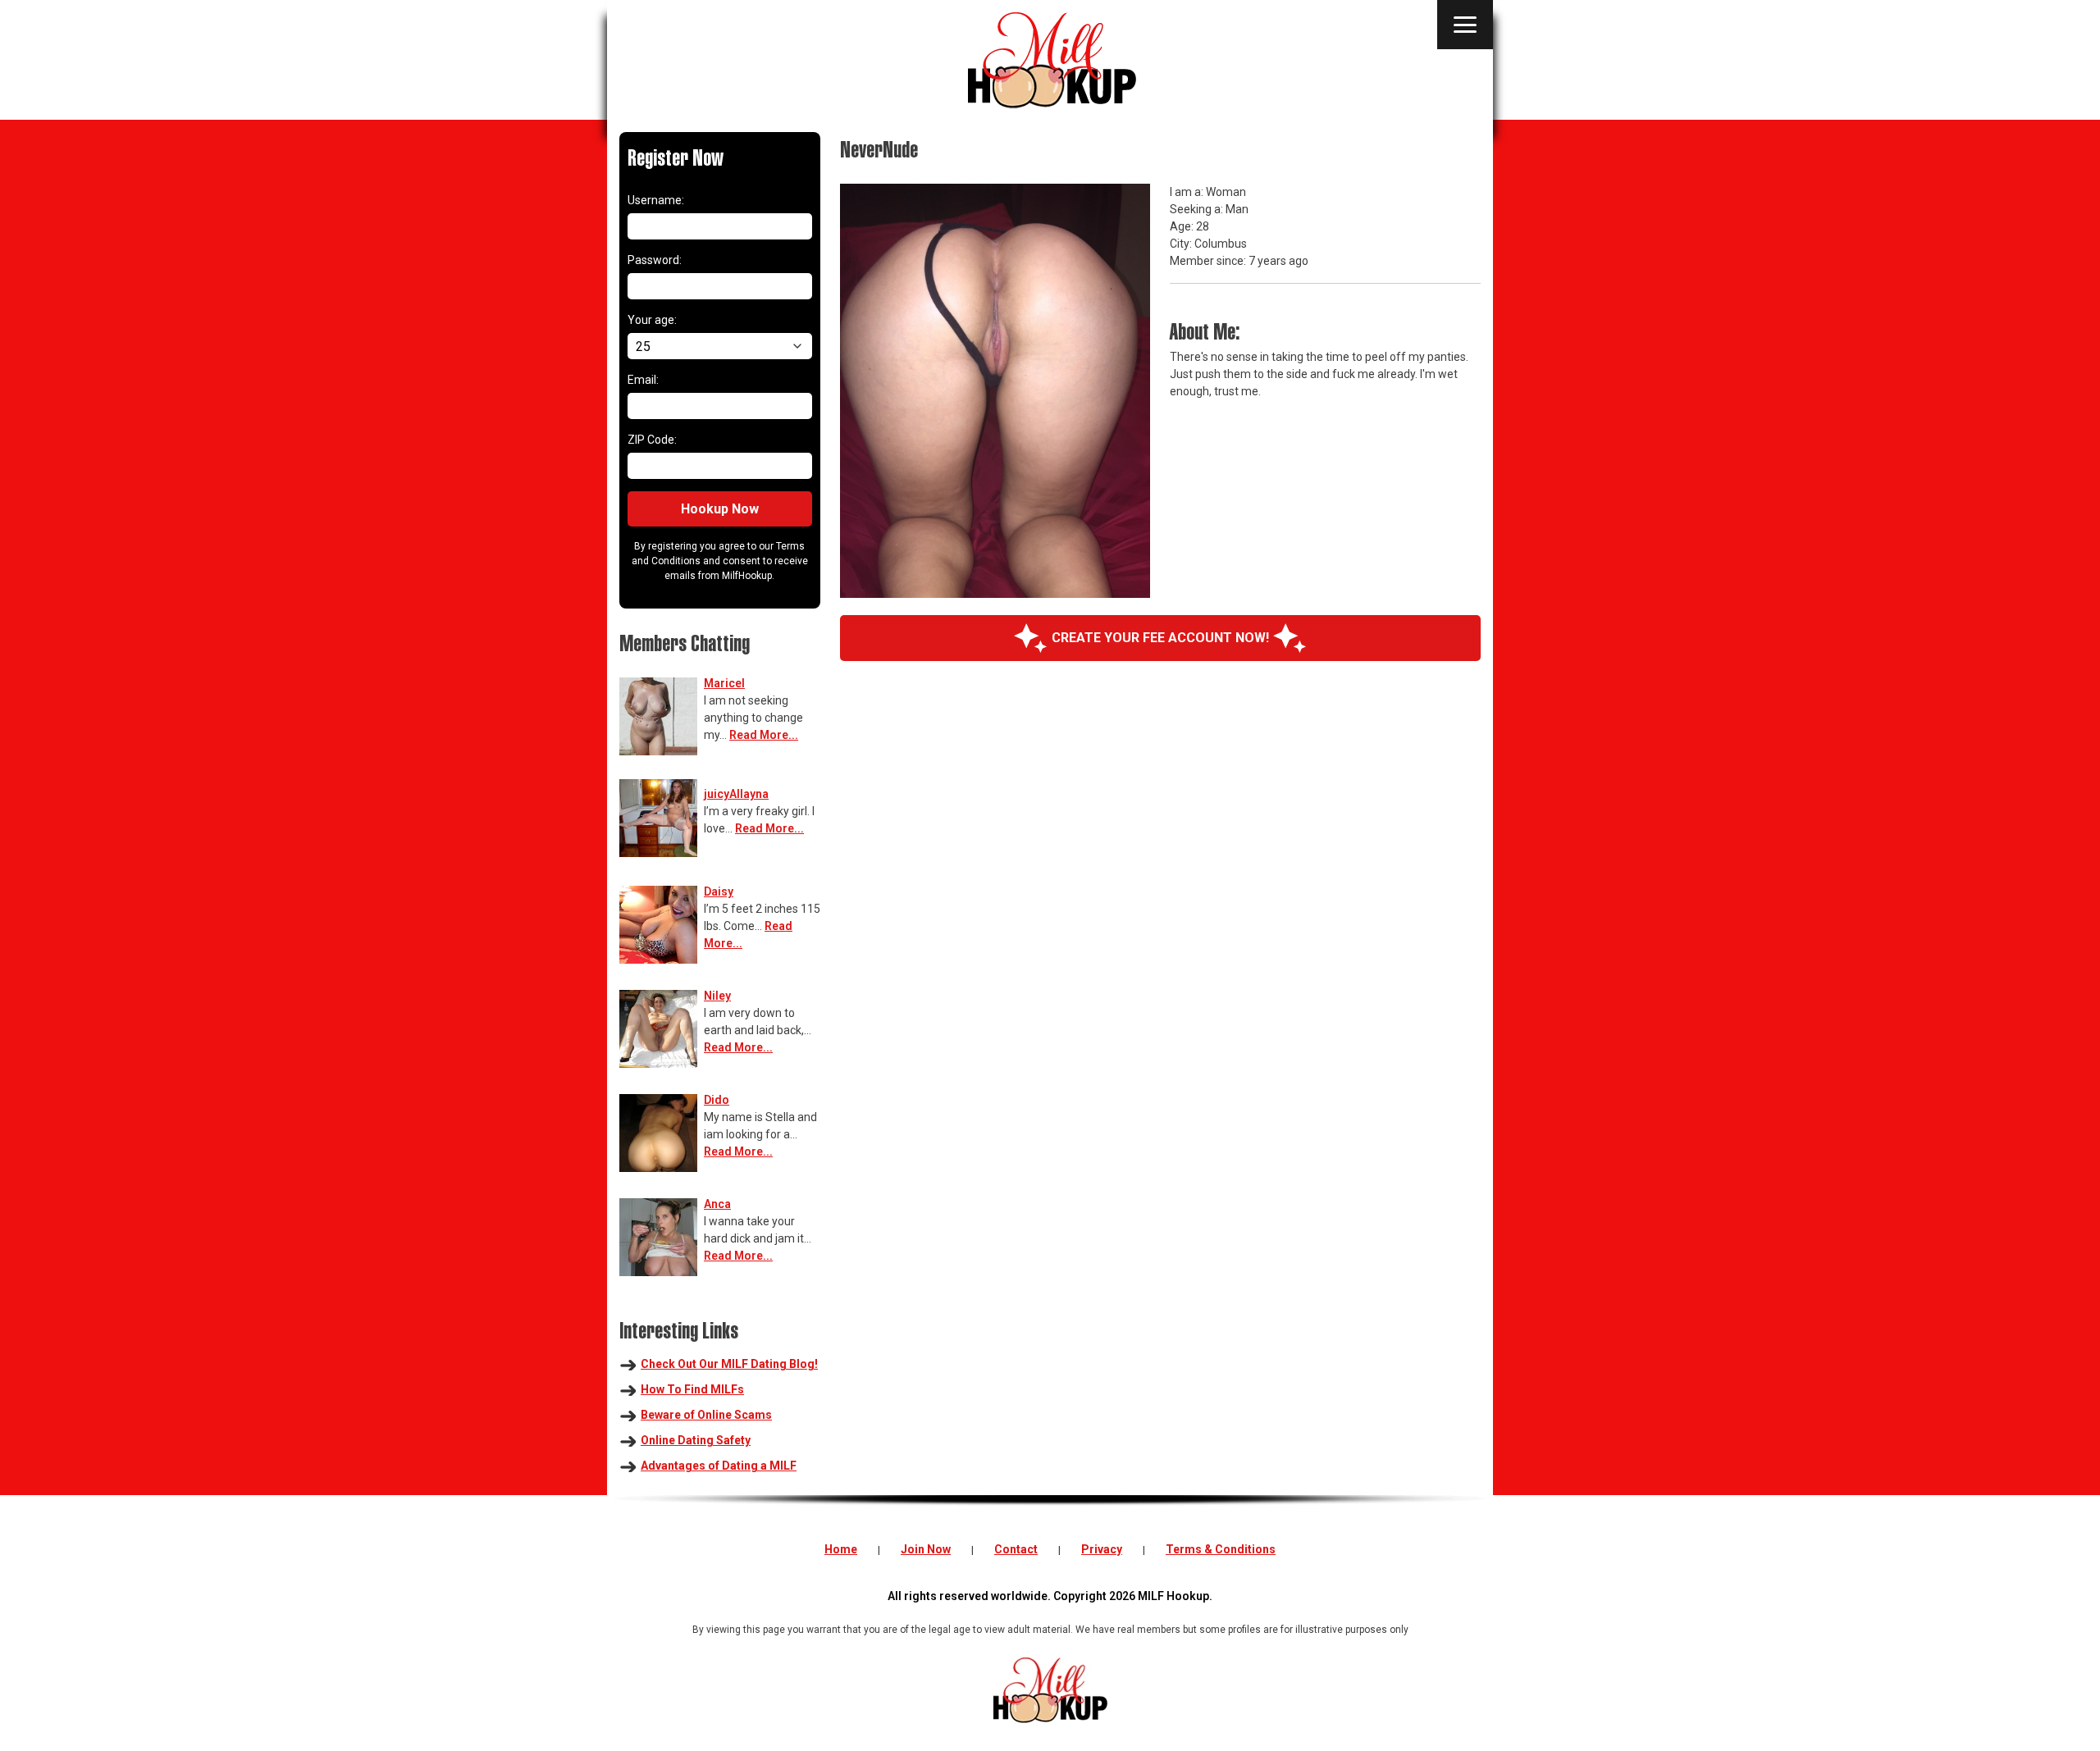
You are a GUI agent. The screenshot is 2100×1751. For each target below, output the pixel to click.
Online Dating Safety (696, 1440)
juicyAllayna (736, 794)
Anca (717, 1204)
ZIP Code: (652, 440)
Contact (1016, 1549)
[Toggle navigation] (1465, 25)
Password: (655, 260)
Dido (717, 1100)
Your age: (652, 320)
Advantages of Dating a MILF (719, 1466)
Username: (656, 200)
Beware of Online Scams (706, 1415)
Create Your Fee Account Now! (1160, 638)
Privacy (1102, 1549)
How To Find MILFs (692, 1389)
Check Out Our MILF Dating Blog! (729, 1364)
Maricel (724, 683)
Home (841, 1549)
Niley (717, 996)
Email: (643, 380)
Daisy (719, 891)
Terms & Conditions (1221, 1549)
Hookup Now (720, 509)
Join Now (926, 1549)
